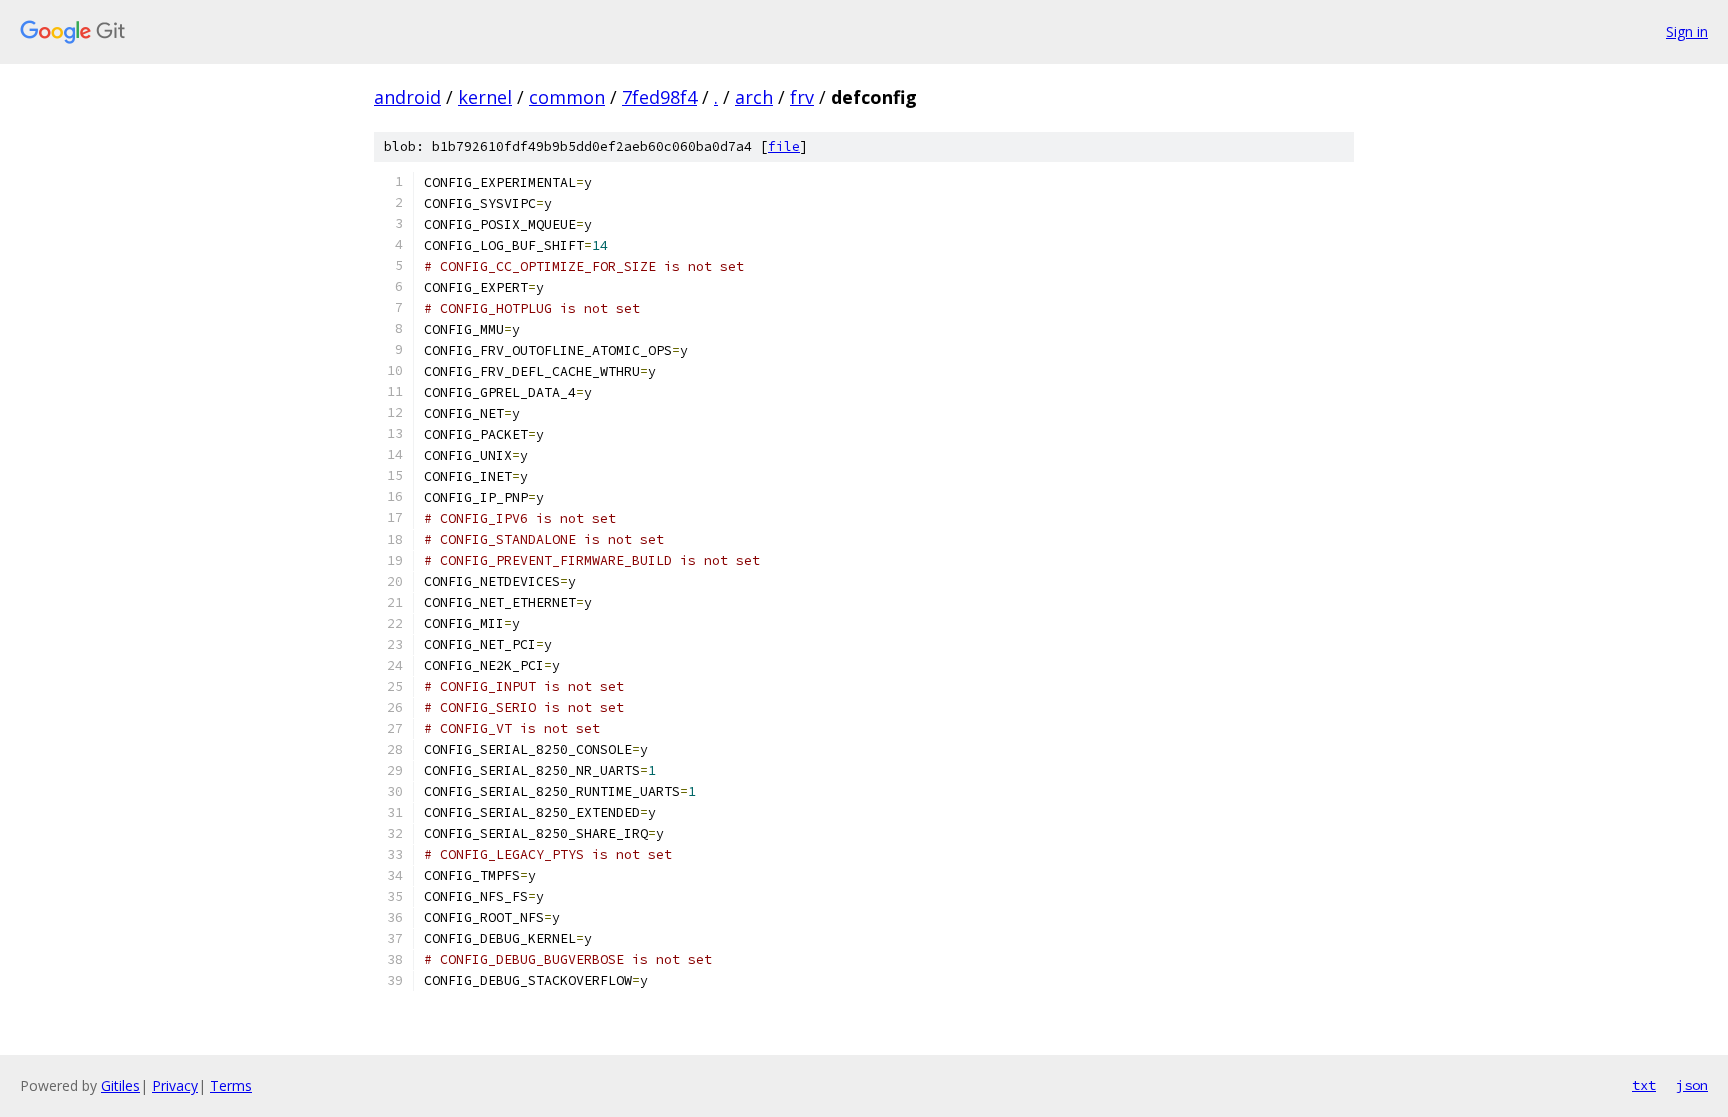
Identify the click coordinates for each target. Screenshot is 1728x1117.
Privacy (175, 1085)
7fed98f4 (659, 97)
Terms (231, 1085)
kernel (485, 97)
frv (802, 97)
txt (1644, 1085)
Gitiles (120, 1085)
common (567, 97)
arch (754, 97)
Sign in (1687, 31)
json (1692, 1085)
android (407, 97)
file (784, 146)
